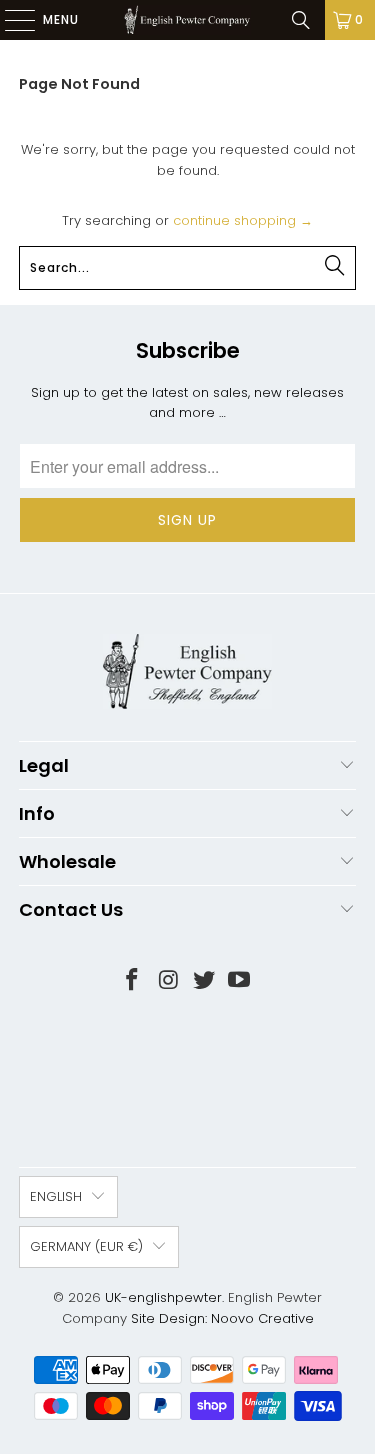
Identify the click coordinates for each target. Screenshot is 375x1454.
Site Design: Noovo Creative (222, 1318)
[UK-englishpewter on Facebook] (133, 981)
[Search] (301, 20)
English (56, 1196)
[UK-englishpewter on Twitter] (205, 981)
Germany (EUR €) (86, 1246)
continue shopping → (243, 220)
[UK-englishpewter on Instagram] (169, 981)
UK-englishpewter (163, 1297)
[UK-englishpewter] (188, 20)
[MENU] (10, 20)
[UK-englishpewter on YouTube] (240, 981)
